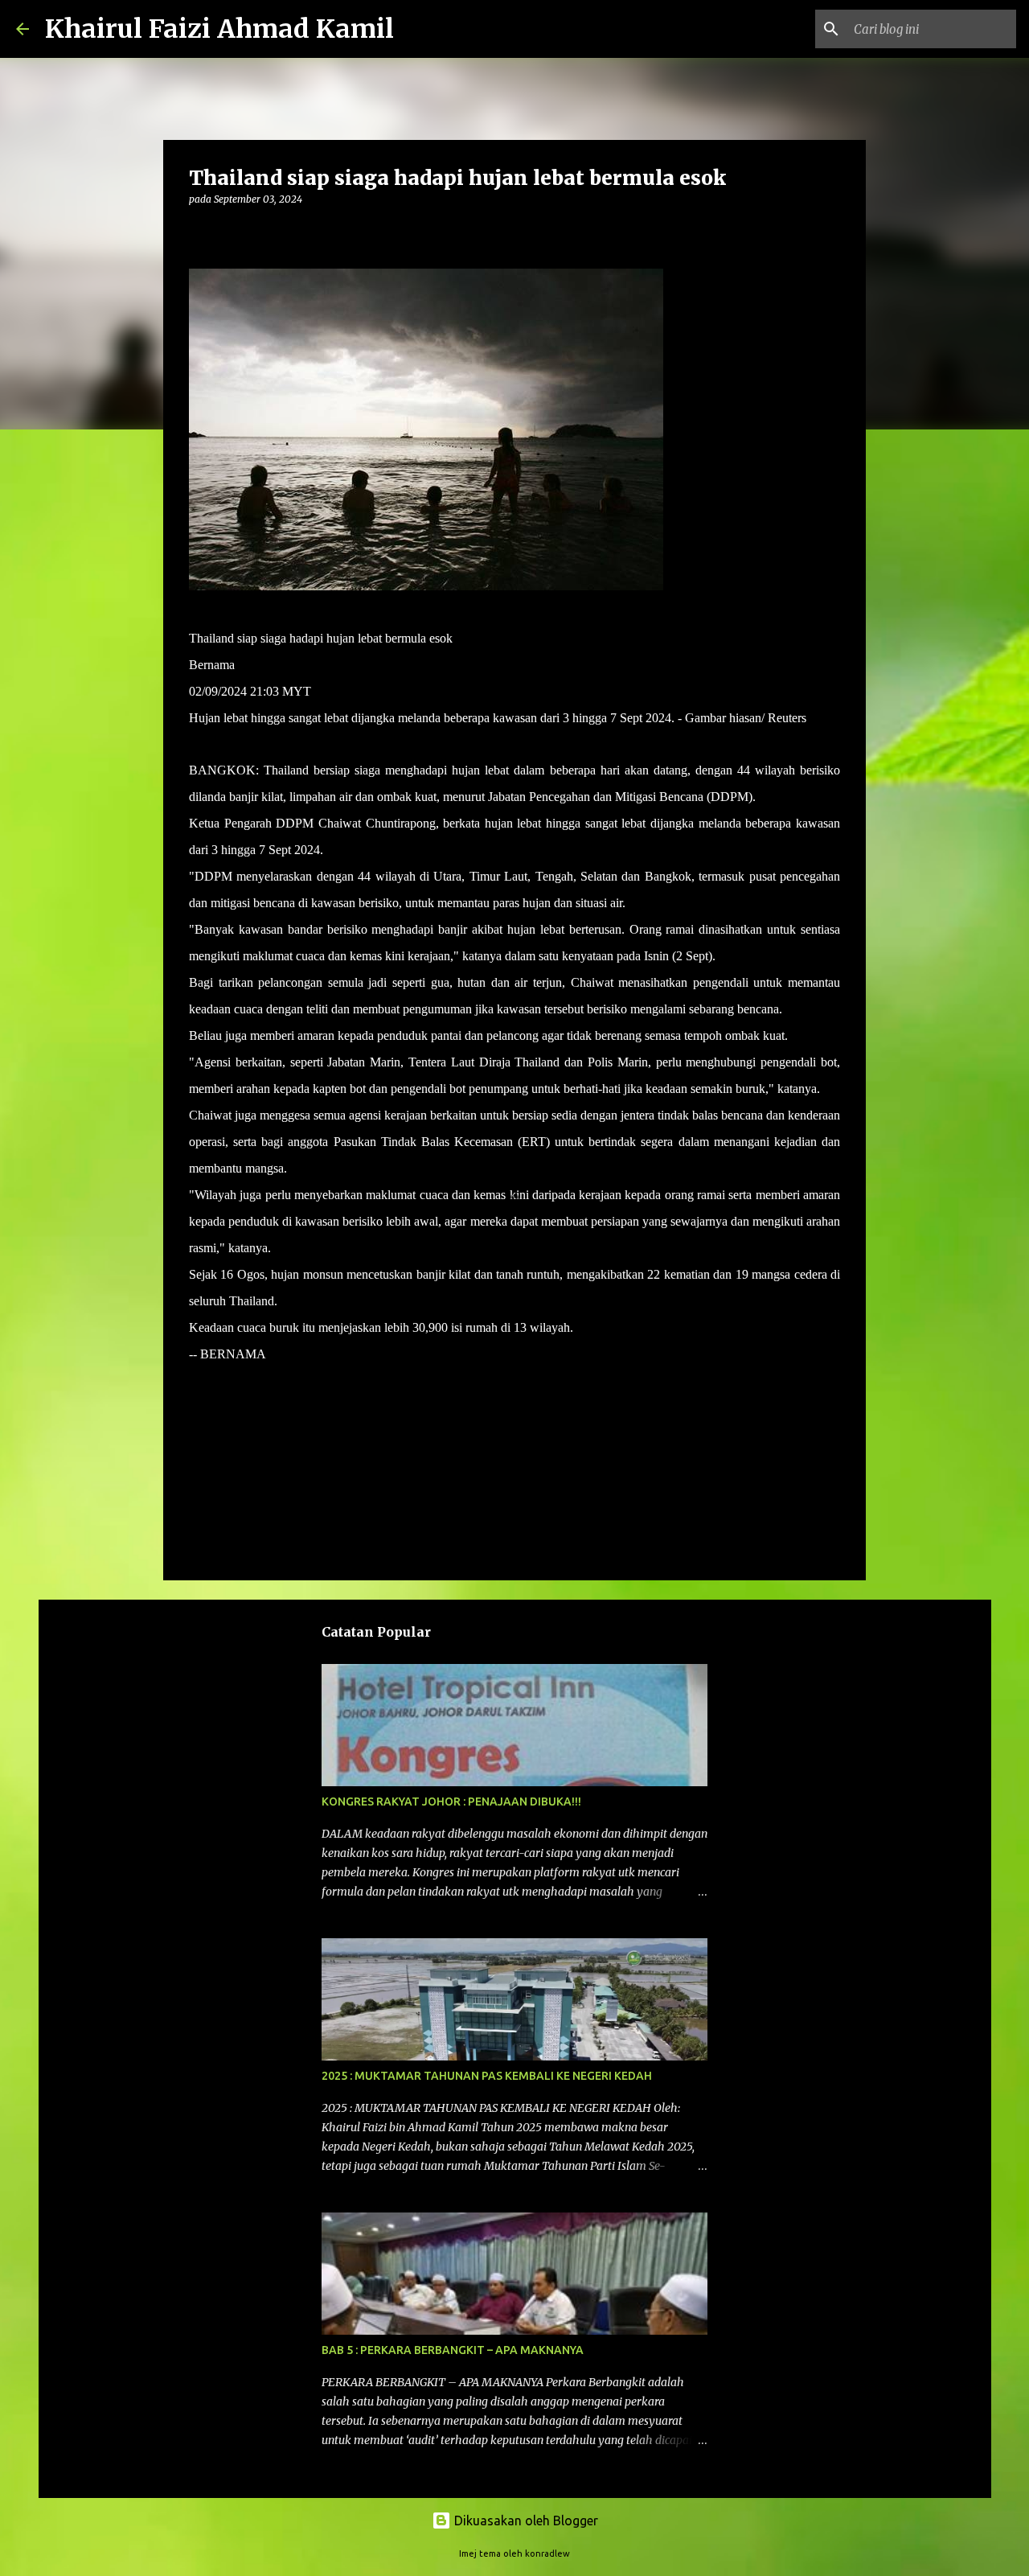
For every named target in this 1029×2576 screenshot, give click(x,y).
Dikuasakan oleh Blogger (525, 2521)
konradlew (547, 2553)
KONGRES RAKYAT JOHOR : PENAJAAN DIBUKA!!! (451, 1802)
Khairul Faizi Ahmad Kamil (219, 29)
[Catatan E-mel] (199, 1383)
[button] (199, 232)
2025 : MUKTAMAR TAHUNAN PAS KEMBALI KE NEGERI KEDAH (487, 2076)
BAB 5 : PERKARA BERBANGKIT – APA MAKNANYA (453, 2350)
